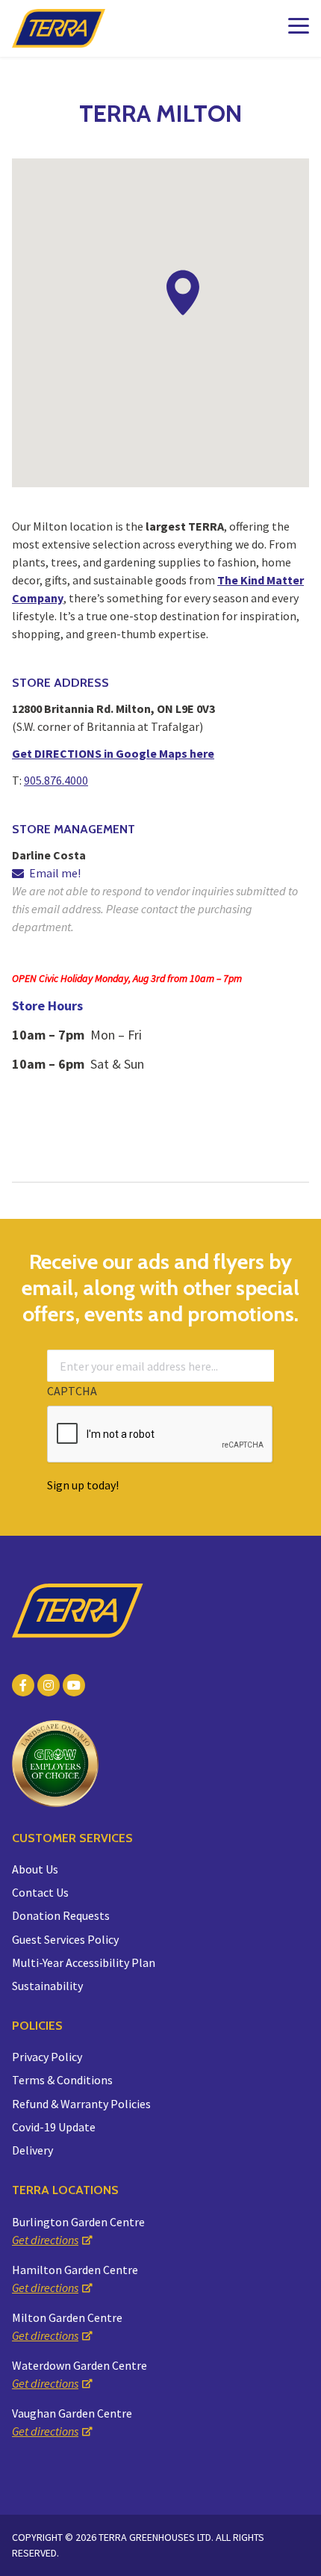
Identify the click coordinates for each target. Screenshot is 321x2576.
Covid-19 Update (54, 2127)
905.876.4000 (56, 780)
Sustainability (47, 1986)
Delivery (32, 2150)
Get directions (45, 2240)
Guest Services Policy (65, 1939)
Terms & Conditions (62, 2080)
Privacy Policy (47, 2057)
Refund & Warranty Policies (81, 2104)
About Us (35, 1869)
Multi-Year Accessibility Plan (84, 1962)
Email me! (55, 873)
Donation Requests (61, 1915)
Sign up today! (83, 1485)
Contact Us (40, 1892)
